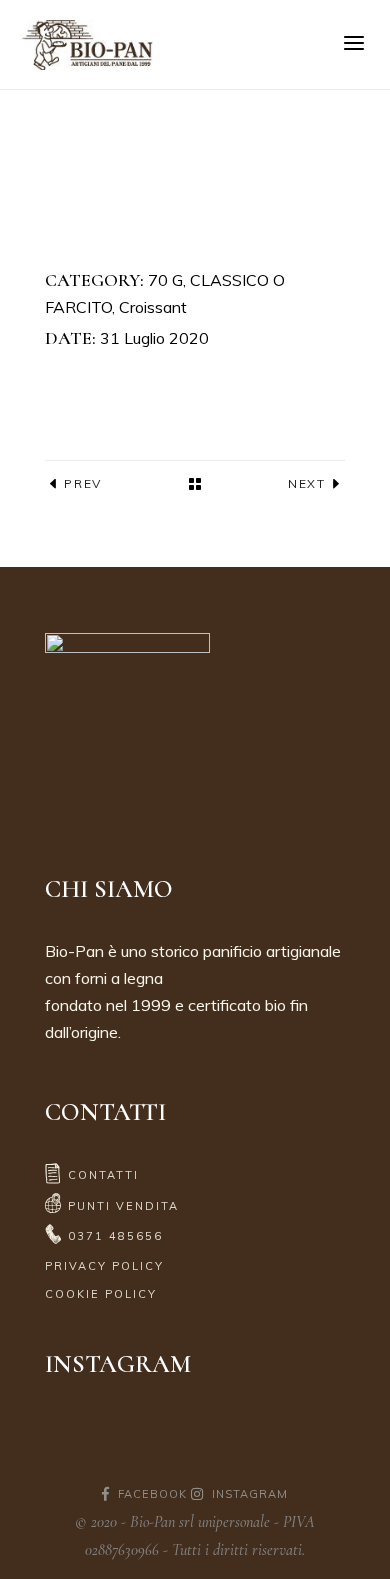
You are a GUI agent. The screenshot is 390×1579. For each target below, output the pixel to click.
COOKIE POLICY (101, 1294)
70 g (165, 280)
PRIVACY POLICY (104, 1266)
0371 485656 (115, 1236)
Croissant (153, 307)
